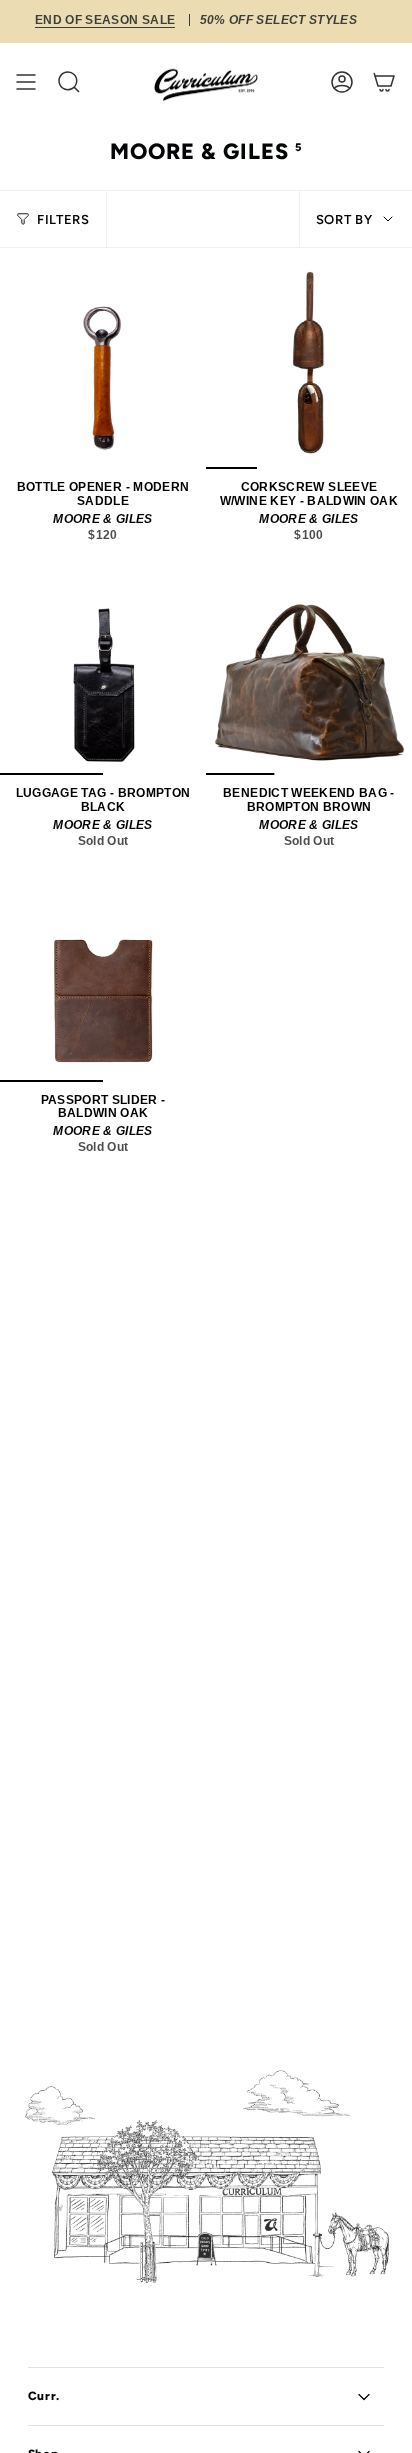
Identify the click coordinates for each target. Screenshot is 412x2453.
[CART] (384, 82)
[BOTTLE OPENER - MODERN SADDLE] (103, 366)
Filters (63, 219)
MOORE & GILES (103, 519)
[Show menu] (26, 82)
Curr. (44, 2396)
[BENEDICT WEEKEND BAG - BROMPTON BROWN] (309, 672)
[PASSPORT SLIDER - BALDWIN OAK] (103, 979)
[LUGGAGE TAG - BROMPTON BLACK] (103, 672)
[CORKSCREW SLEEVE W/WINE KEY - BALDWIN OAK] (309, 366)
